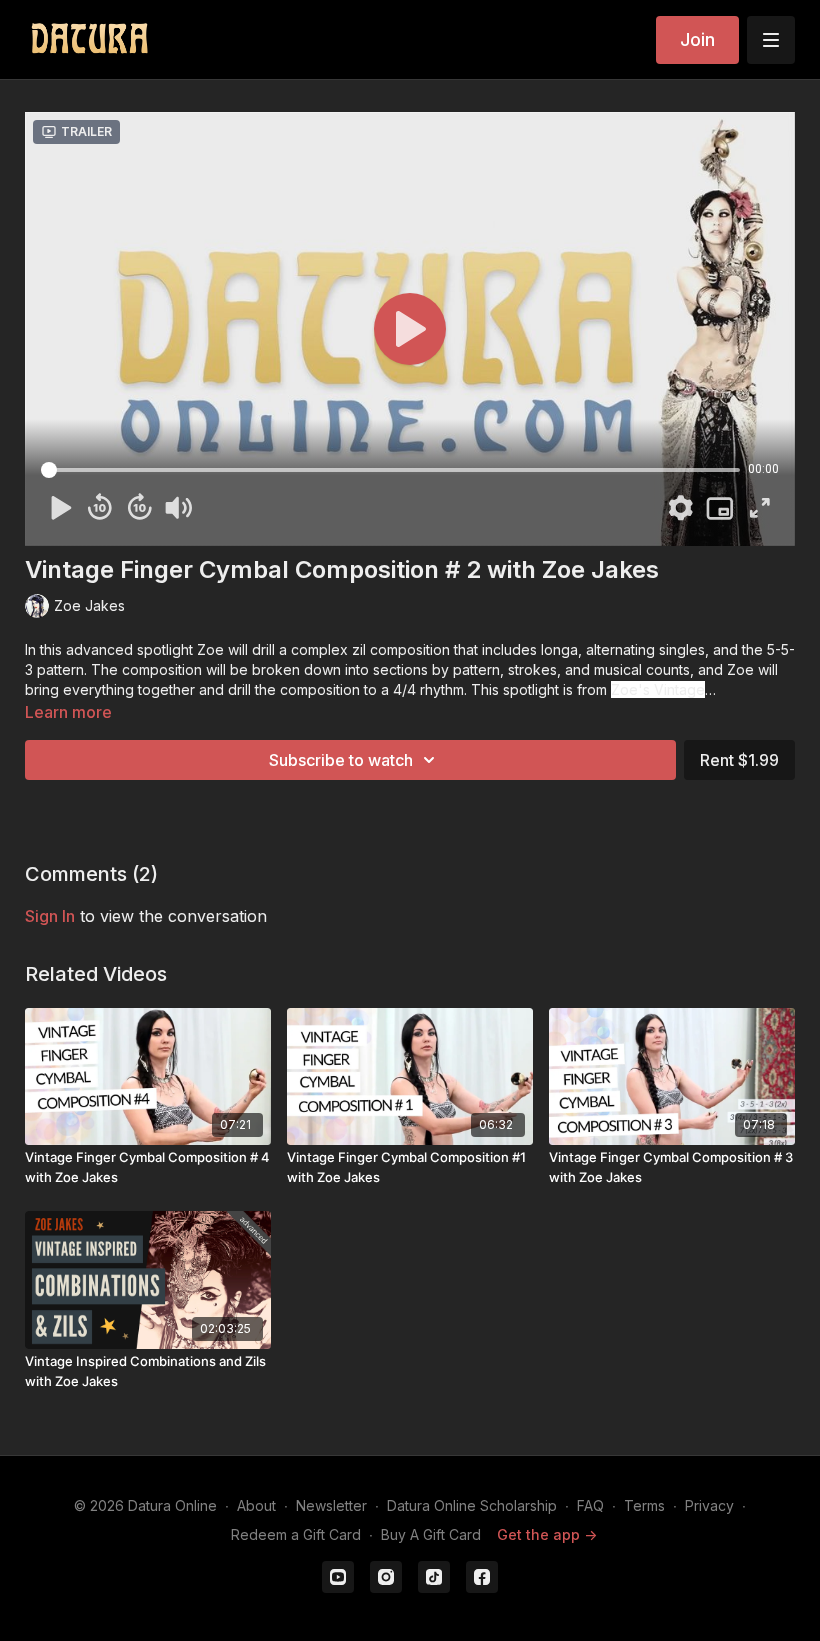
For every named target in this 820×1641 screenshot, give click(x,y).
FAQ (590, 1505)
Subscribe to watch (341, 760)
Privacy (709, 1505)
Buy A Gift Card (431, 1534)
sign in (50, 916)
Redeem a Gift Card (296, 1534)
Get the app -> (547, 1534)
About (256, 1505)
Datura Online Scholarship (472, 1505)
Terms (644, 1505)
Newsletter (331, 1505)
